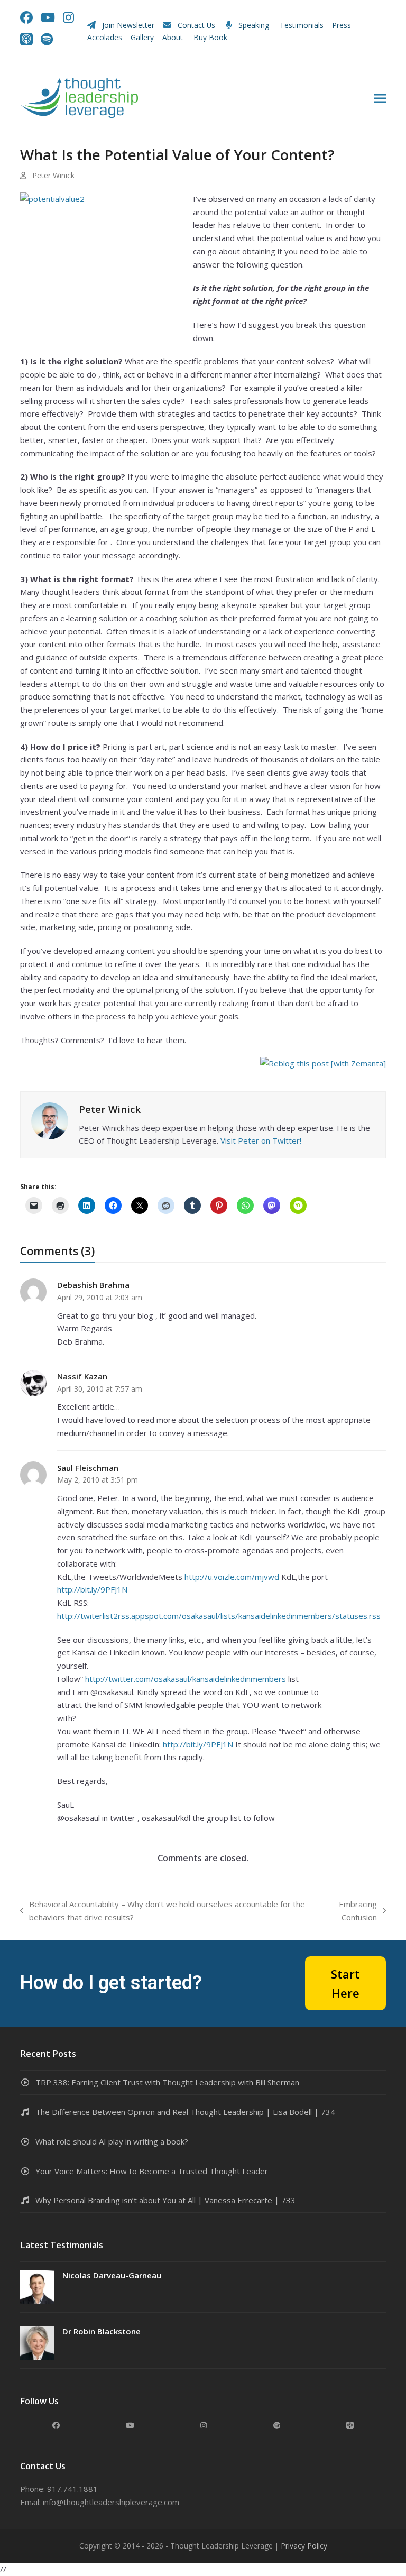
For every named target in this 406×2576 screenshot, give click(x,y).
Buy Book (211, 37)
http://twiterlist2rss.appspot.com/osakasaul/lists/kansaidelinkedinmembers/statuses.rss (219, 1616)
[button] (380, 98)
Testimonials (302, 25)
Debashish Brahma (93, 1285)
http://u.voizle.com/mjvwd (232, 1577)
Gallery (142, 37)
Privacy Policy (304, 2546)
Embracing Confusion (349, 1911)
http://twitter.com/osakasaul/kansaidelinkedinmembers (186, 1679)
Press (342, 25)
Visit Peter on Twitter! (261, 1140)
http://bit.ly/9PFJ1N (92, 1589)
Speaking (254, 25)
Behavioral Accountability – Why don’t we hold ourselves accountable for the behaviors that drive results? (163, 1911)
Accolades (105, 37)
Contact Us (196, 25)
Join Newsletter (128, 25)
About (174, 37)
